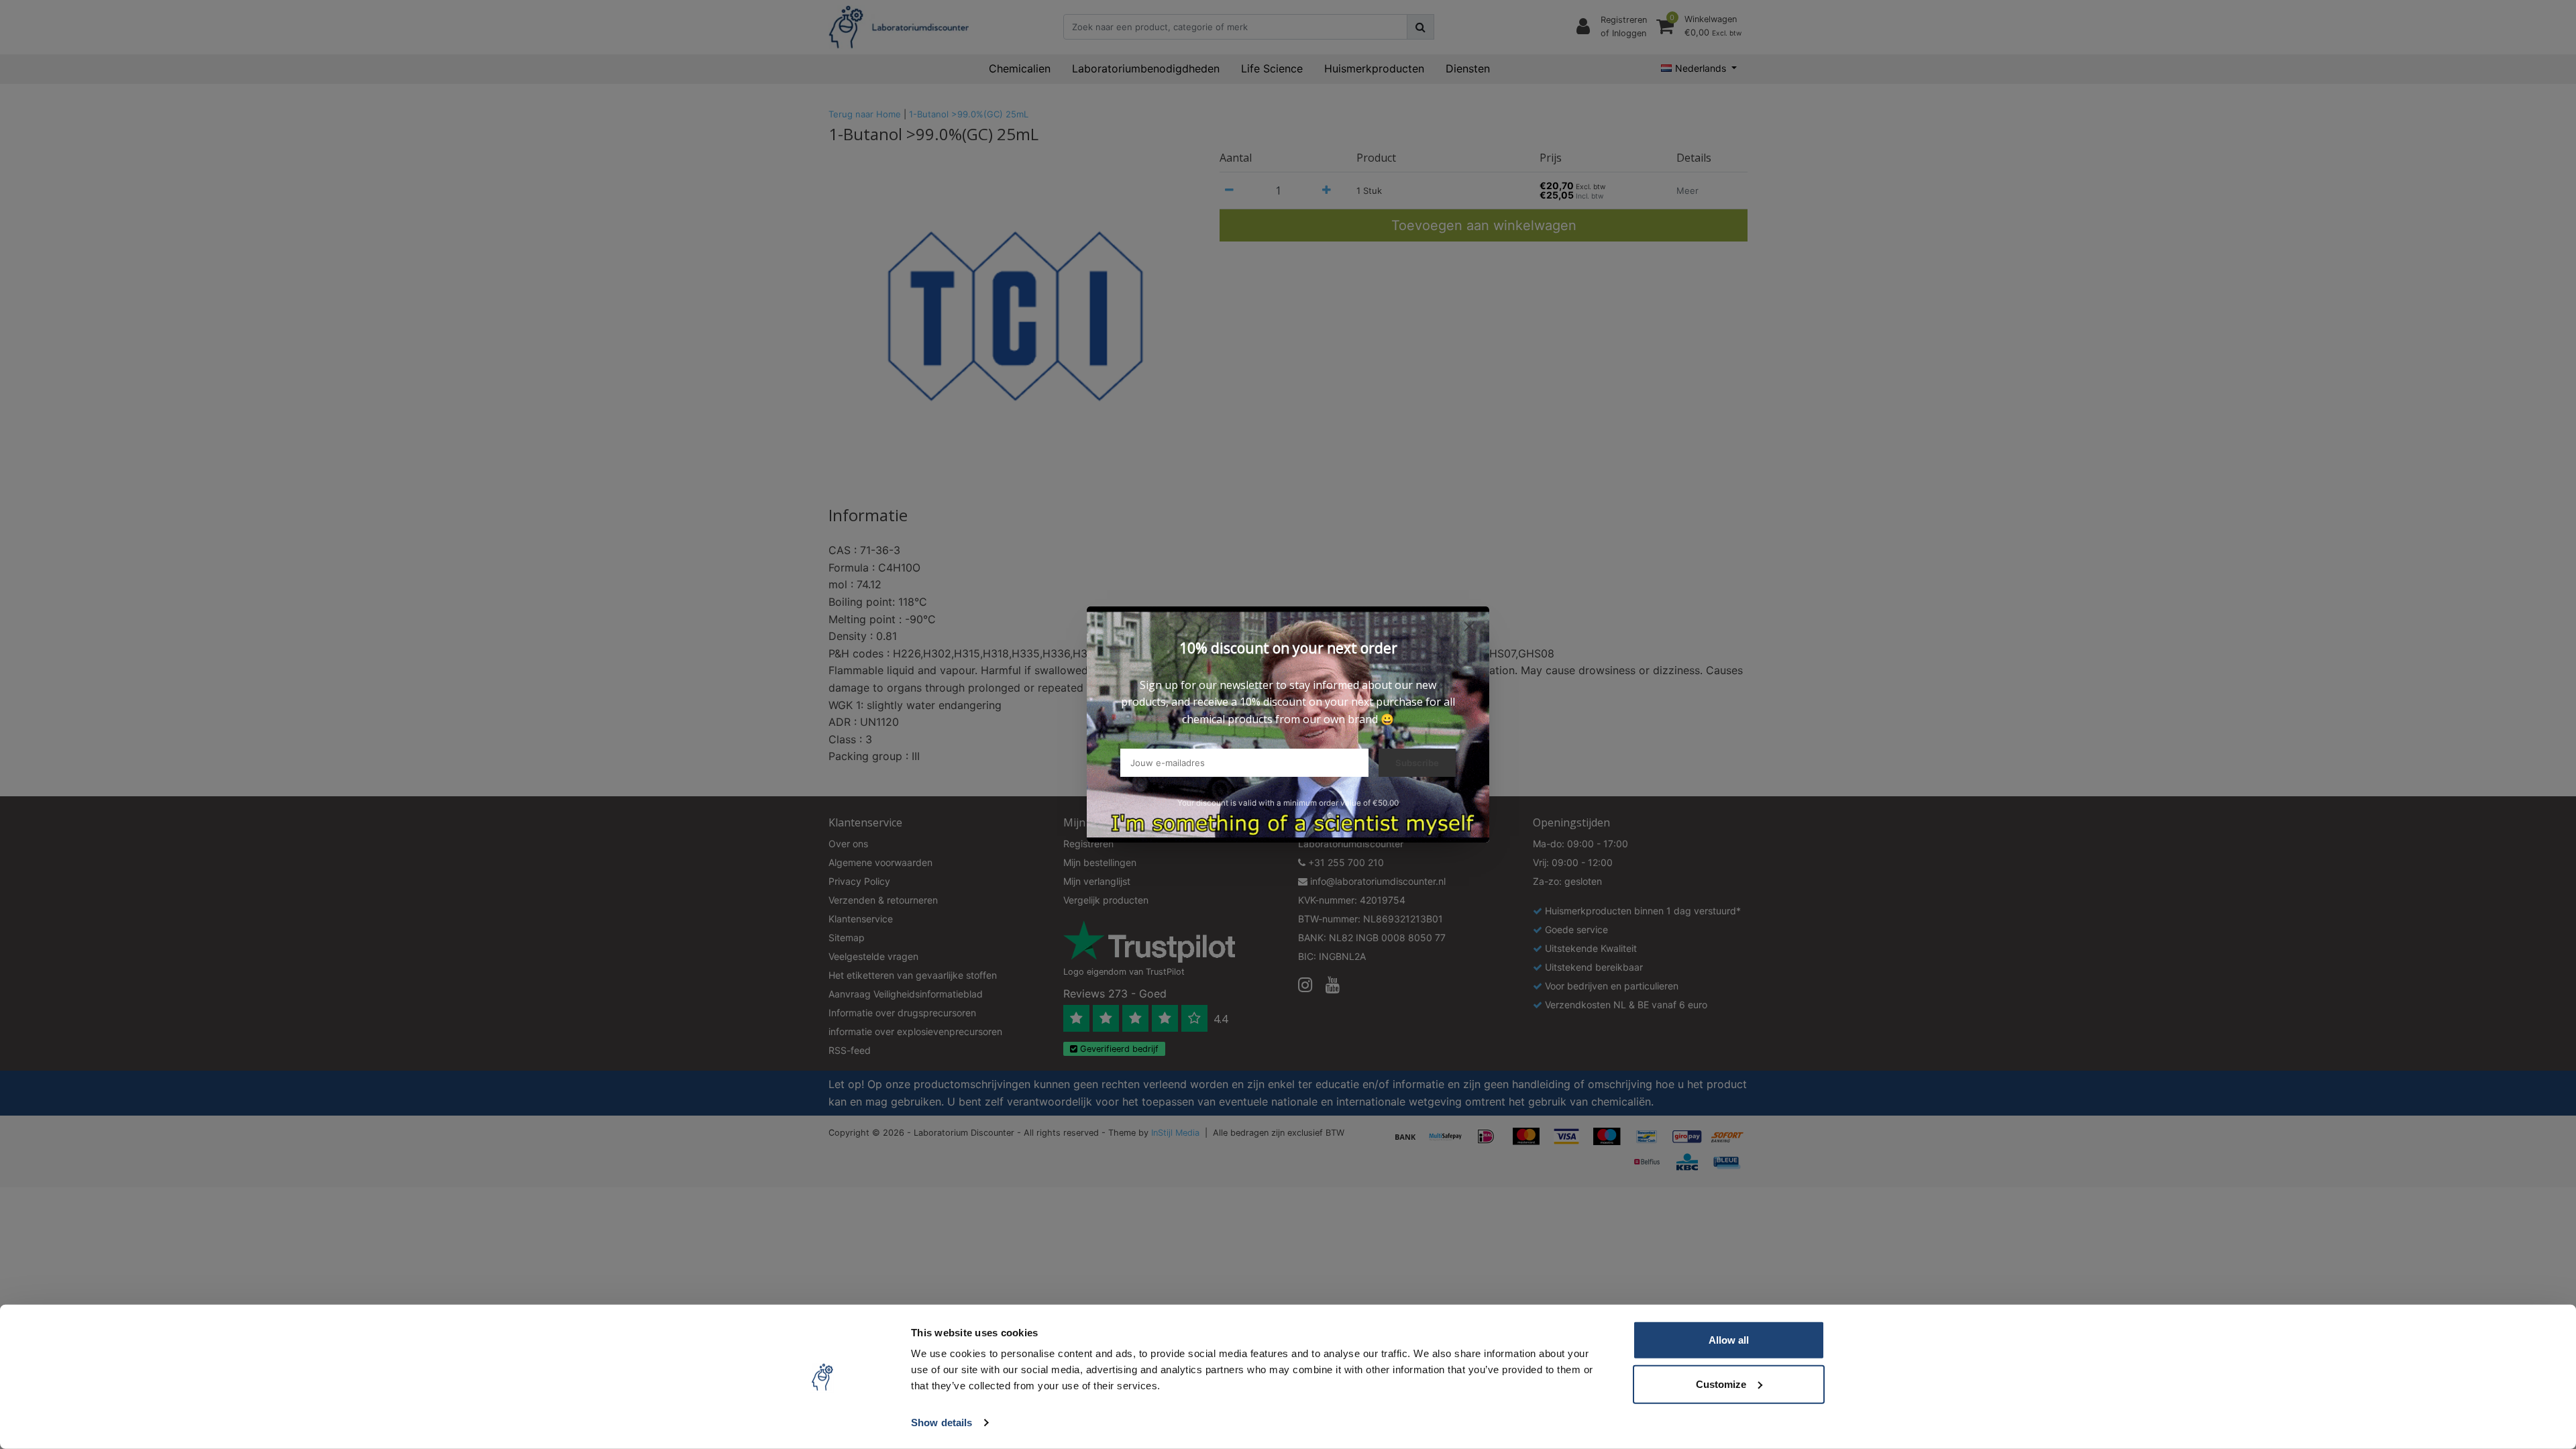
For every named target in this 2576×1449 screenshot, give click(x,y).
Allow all (1729, 1340)
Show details (942, 1423)
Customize (1721, 1384)
